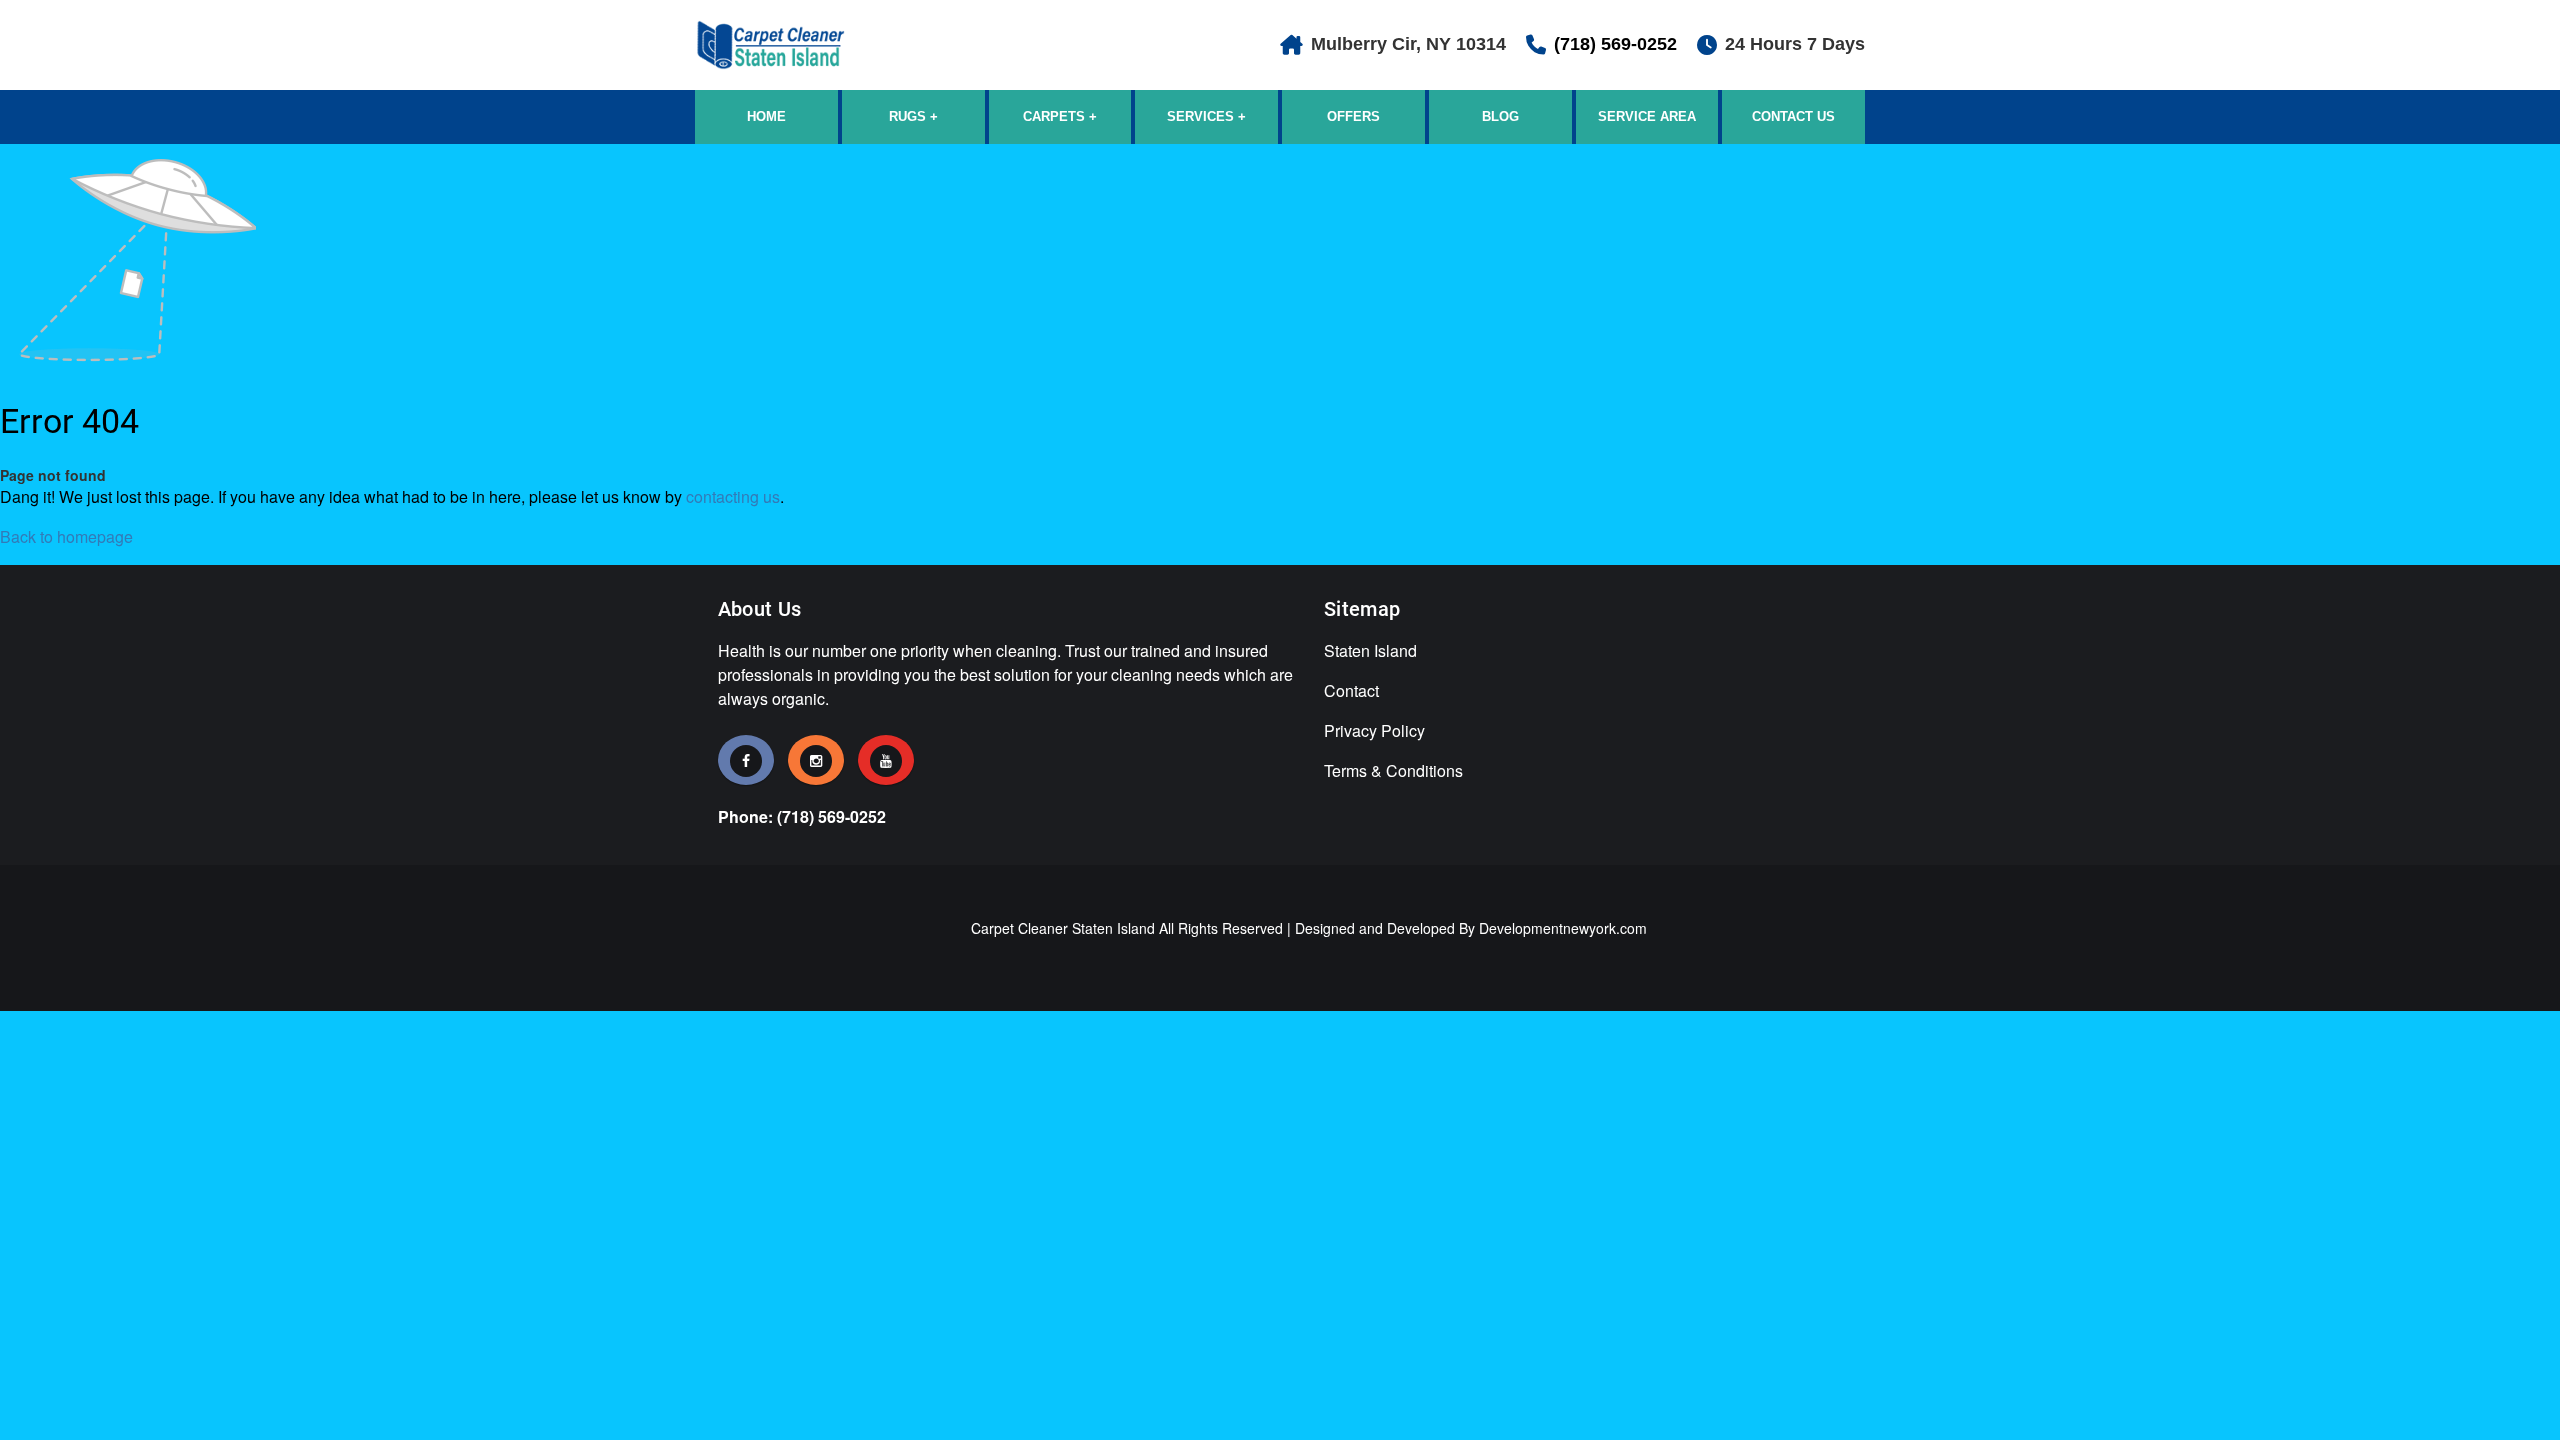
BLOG (1500, 116)
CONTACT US (1793, 116)
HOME (766, 116)
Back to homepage (66, 536)
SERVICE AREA (1647, 116)
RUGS (907, 116)
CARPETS (1054, 116)
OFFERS (1353, 116)
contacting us (733, 496)
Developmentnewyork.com (1563, 928)
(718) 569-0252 (1615, 44)
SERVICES (1200, 116)
